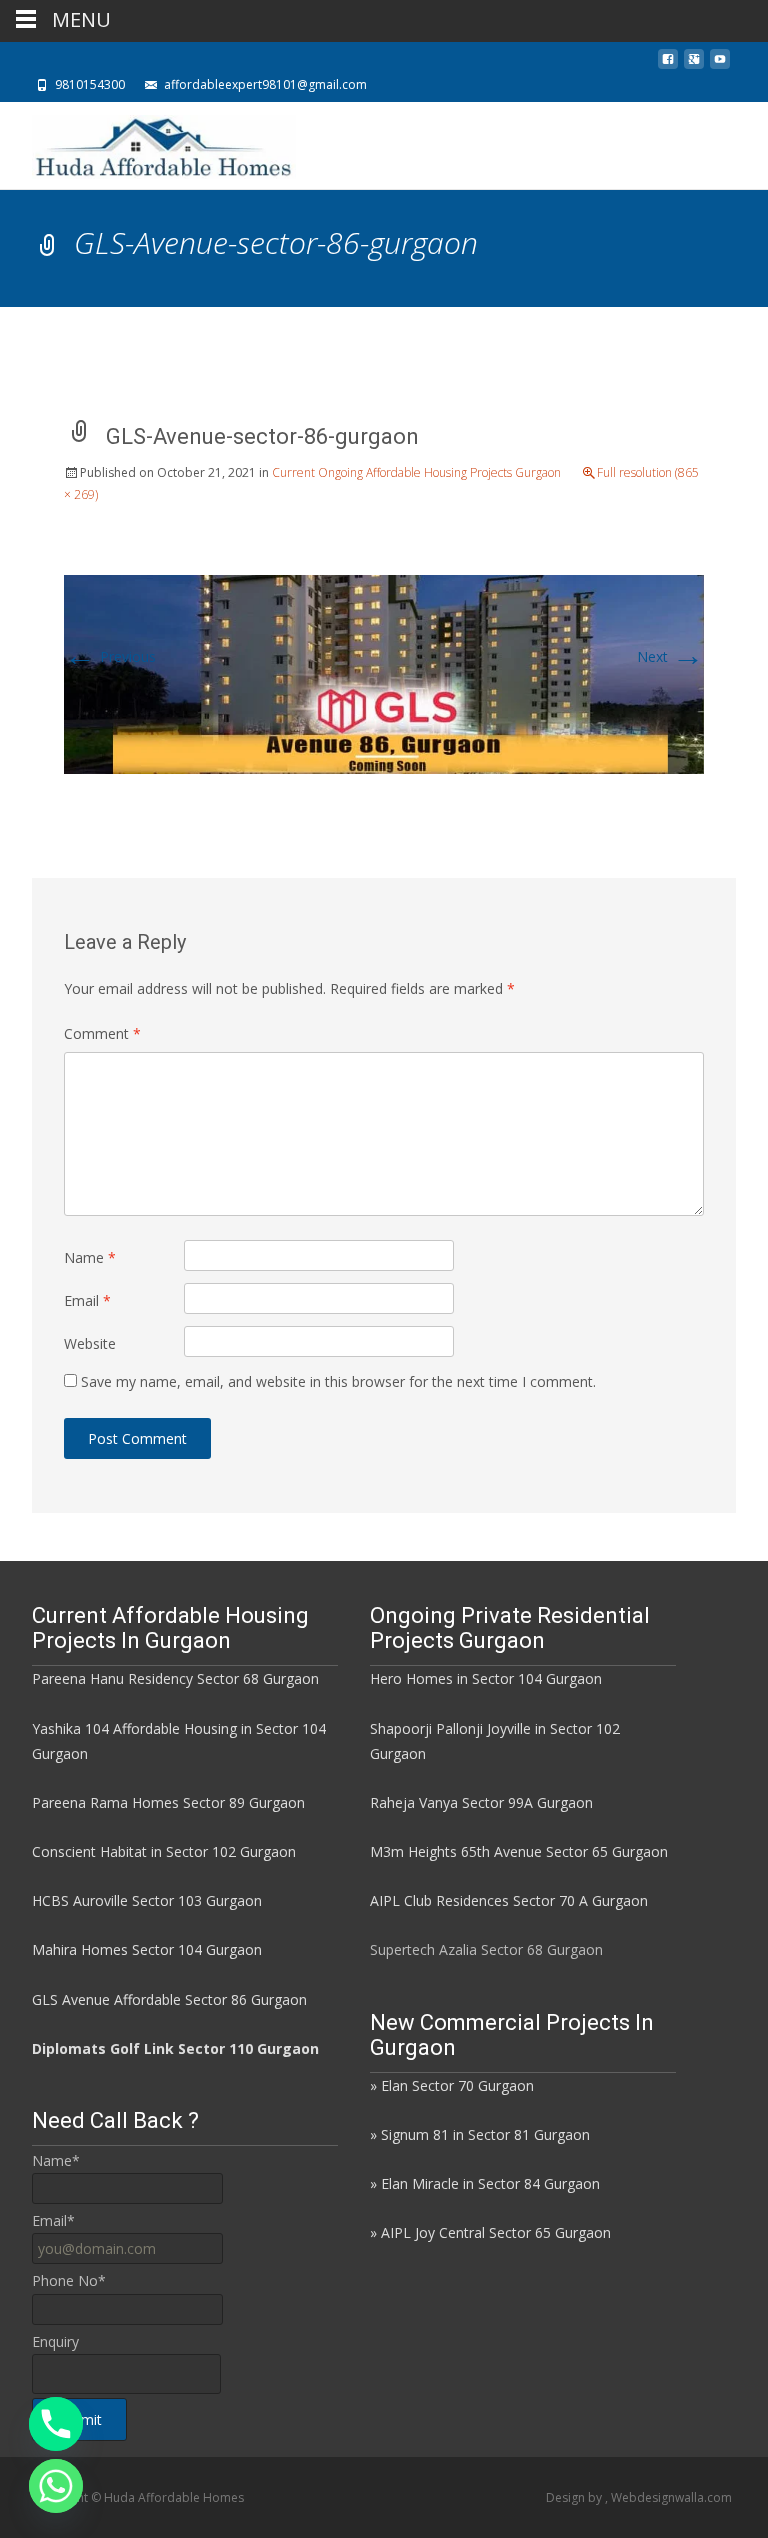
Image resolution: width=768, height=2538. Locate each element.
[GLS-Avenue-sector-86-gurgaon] (384, 672)
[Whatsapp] (56, 2486)
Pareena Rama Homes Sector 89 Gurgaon (168, 1802)
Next (670, 656)
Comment (102, 1033)
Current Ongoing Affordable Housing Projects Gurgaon (416, 472)
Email (87, 1300)
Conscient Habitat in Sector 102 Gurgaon (164, 1851)
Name (90, 1257)
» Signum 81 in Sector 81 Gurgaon (480, 2134)
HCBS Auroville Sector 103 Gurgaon (147, 1900)
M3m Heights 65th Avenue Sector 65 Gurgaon (519, 1851)
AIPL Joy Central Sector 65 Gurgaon (496, 2232)
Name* (56, 2160)
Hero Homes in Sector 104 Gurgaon (486, 1678)
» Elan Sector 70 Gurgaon (452, 2085)
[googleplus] (694, 64)
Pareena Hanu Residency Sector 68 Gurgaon (175, 1678)
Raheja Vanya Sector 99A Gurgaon (481, 1802)
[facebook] (668, 64)
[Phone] (56, 2424)
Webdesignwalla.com (671, 2497)
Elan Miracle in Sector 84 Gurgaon (490, 2183)
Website (90, 1343)
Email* (53, 2220)
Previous (110, 656)
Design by (575, 2497)
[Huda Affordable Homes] (148, 142)
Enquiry (55, 2341)
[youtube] (720, 64)
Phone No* (69, 2280)
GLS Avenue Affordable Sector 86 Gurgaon (169, 1999)
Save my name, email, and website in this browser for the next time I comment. (338, 1381)
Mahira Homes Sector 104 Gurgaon (147, 1949)
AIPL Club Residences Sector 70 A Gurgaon (509, 1900)
